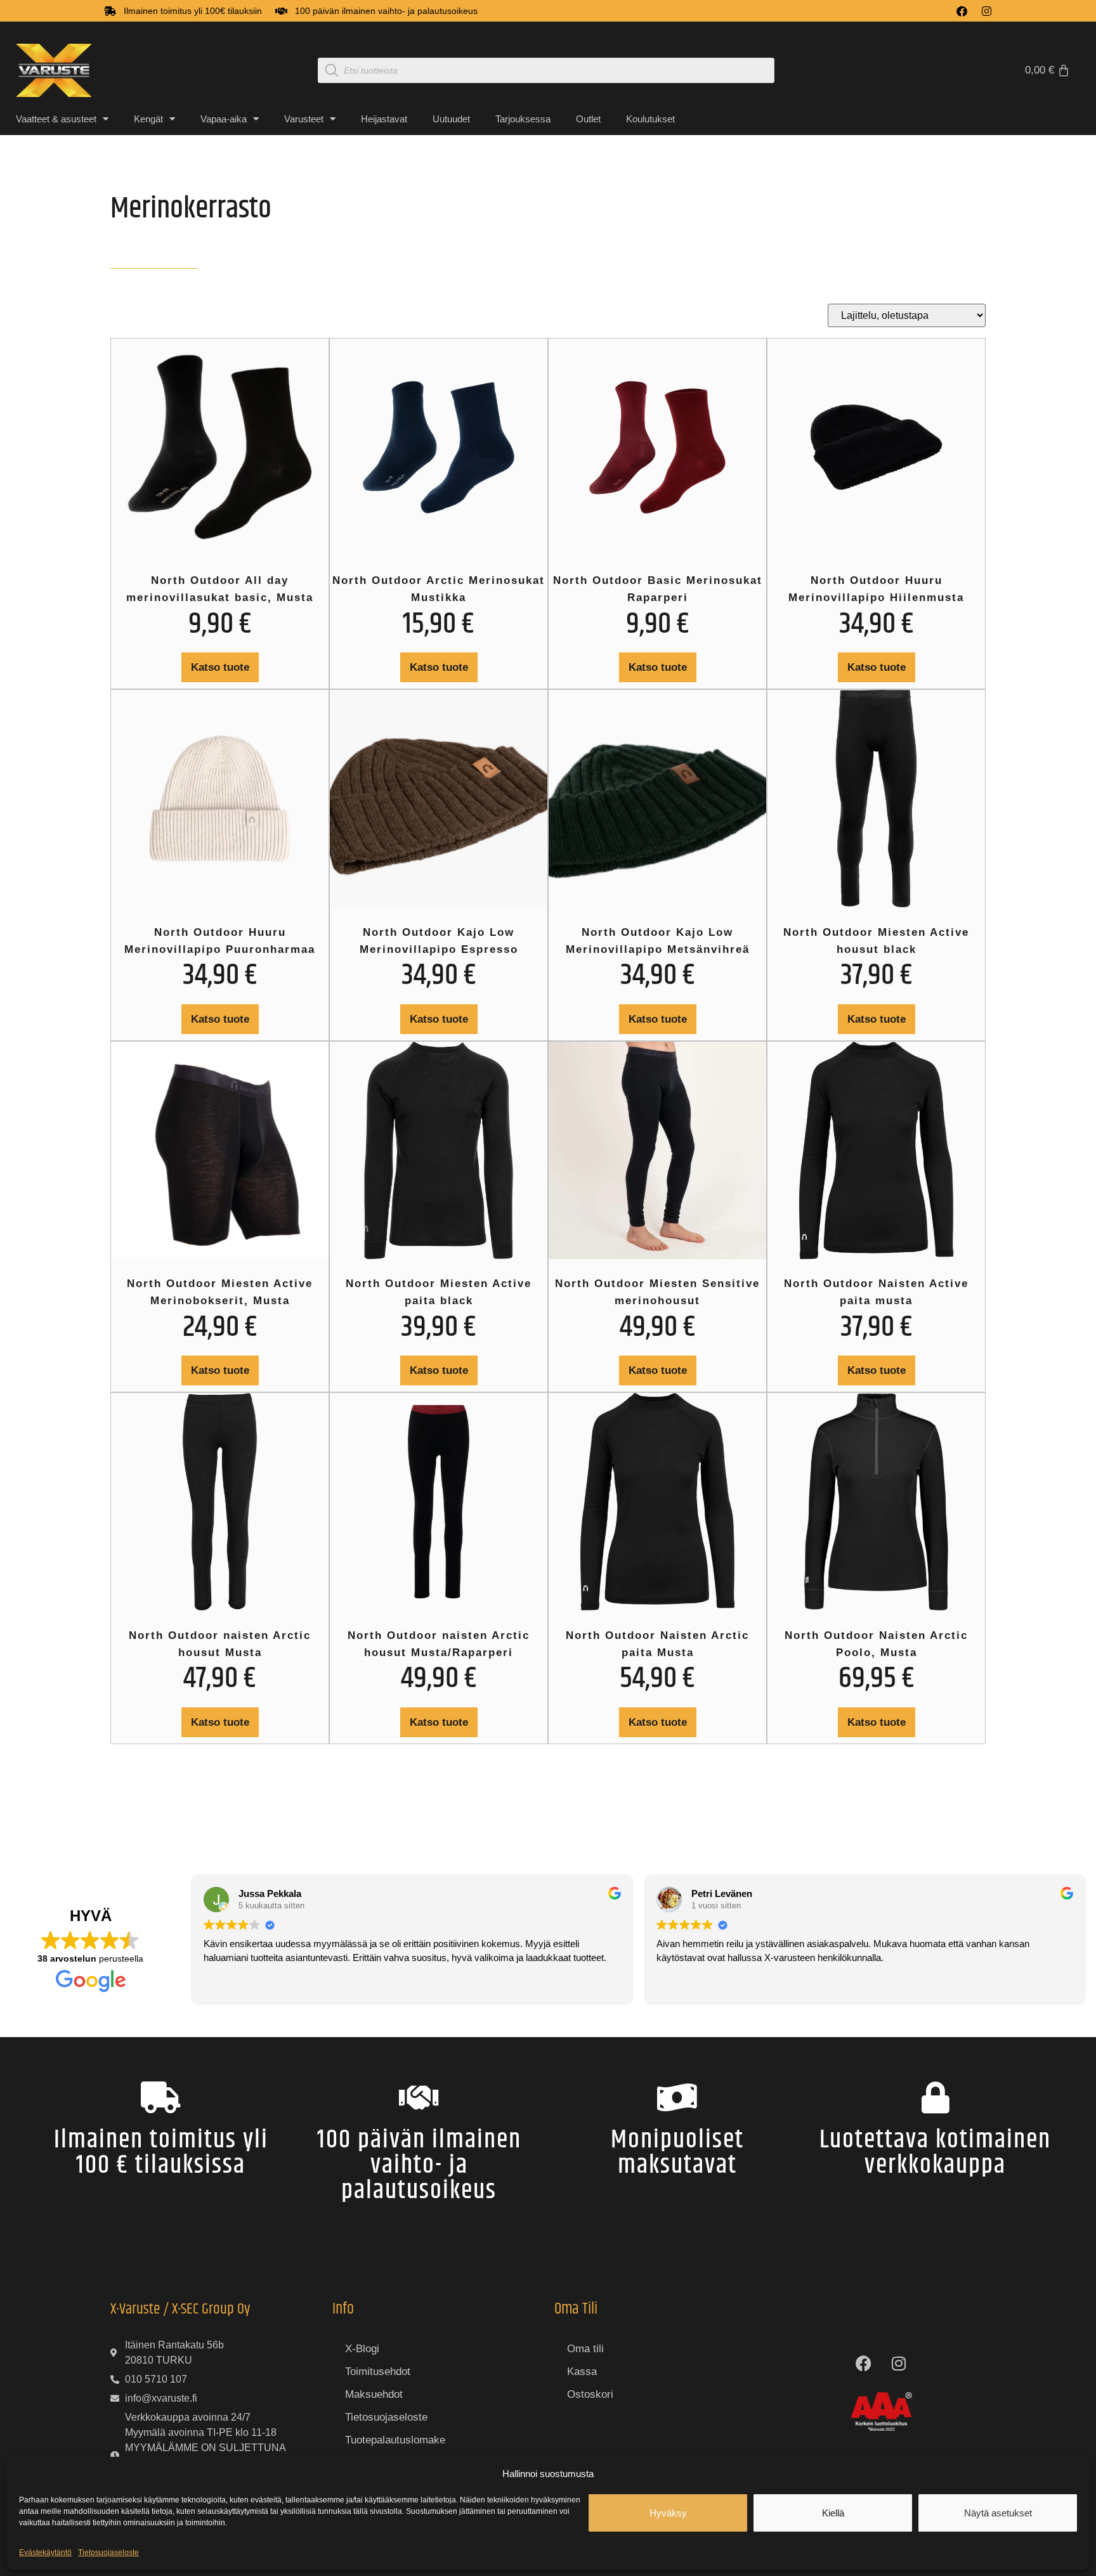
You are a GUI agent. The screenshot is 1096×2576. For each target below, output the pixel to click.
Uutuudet (451, 119)
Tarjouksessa (523, 119)
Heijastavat (384, 119)
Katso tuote (220, 667)
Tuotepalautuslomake (395, 2440)
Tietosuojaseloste (108, 2553)
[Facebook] (962, 11)
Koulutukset (650, 119)
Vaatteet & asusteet (56, 119)
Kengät (148, 119)
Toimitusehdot (378, 2372)
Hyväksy (668, 2513)
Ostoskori (590, 2394)
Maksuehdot (374, 2394)
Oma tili (585, 2349)
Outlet (588, 119)
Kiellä (833, 2513)
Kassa (582, 2372)
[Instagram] (987, 11)
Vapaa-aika (224, 119)
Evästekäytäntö (45, 2553)
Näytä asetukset (998, 2513)
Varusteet (304, 119)
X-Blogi (362, 2349)
